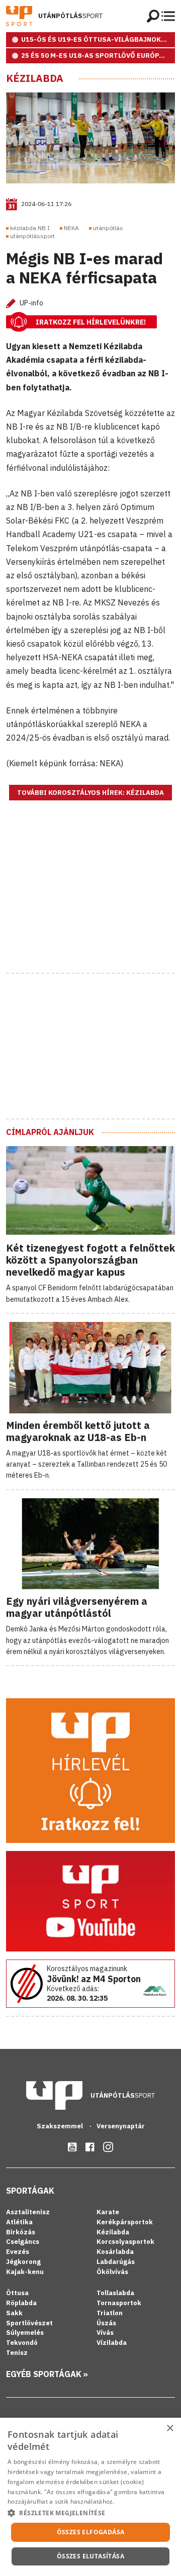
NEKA (71, 228)
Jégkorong (23, 2262)
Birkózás (21, 2232)
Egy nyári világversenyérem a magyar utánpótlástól (77, 1607)
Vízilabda (112, 2343)
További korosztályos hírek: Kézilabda (90, 793)
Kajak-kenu (25, 2272)
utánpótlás (108, 228)
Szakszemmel (61, 2126)
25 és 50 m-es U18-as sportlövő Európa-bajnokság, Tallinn (98, 56)
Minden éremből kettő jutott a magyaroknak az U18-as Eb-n (78, 1431)
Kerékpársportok (125, 2222)
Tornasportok (119, 2303)
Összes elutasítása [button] (90, 2556)
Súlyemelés (25, 2333)
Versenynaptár (121, 2126)
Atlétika (19, 2222)
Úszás (106, 2323)
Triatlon (110, 2313)
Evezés (18, 2252)
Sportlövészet (29, 2323)
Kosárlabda (115, 2252)
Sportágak (30, 2191)
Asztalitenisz (28, 2212)
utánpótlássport (32, 236)
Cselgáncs (23, 2242)
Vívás (105, 2333)
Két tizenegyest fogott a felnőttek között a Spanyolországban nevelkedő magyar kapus (90, 1260)
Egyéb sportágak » (47, 2374)
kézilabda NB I (30, 228)
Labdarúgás (116, 2262)
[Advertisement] (90, 899)
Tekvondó (22, 2343)
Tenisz (17, 2353)
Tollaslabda (115, 2293)
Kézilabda (35, 78)
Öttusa (17, 2293)
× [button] (170, 2429)
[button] (90, 2513)
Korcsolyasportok (125, 2242)
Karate (108, 2212)
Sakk (14, 2313)
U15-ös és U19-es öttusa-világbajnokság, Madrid (98, 39)
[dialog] (90, 2497)
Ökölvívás (112, 2272)
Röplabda (21, 2303)
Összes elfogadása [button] (91, 2532)
